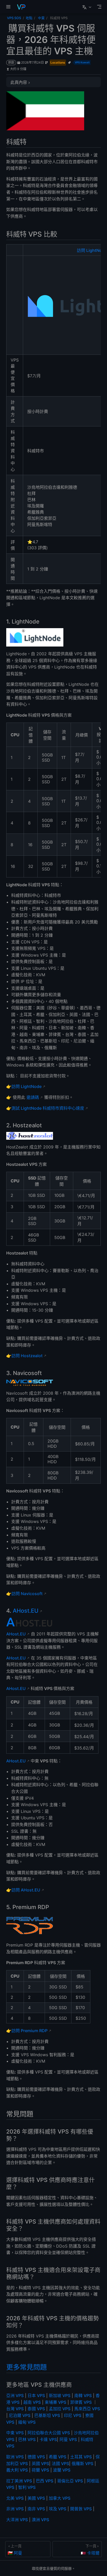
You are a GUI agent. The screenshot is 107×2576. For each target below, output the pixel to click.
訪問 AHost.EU (26, 1890)
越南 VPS (32, 2402)
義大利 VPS (17, 2470)
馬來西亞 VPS (87, 2409)
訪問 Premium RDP (29, 2031)
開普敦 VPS (81, 2509)
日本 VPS (36, 2395)
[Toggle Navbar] (99, 7)
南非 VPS (36, 2509)
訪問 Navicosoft (27, 1594)
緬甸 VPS (27, 2422)
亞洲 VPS (15, 2395)
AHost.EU (26, 1611)
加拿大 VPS (60, 2498)
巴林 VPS (27, 2439)
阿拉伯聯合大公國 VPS (49, 2433)
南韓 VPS (83, 2395)
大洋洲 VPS (17, 2520)
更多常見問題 (26, 2367)
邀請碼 (33, 1097)
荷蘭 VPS (40, 2470)
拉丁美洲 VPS (19, 2481)
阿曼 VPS (68, 2439)
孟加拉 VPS (60, 2409)
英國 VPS (40, 2464)
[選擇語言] (87, 7)
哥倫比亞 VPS (70, 2481)
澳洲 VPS (40, 2520)
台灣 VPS (15, 2409)
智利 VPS (27, 2487)
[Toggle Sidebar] (9, 7)
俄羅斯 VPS (82, 2464)
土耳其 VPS (81, 2457)
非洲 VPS (15, 2509)
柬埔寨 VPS (55, 2402)
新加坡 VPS (60, 2395)
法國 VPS (60, 2464)
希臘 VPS (58, 2457)
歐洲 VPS (15, 2457)
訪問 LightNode (26, 1086)
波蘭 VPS (62, 2470)
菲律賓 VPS (81, 2402)
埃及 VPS (58, 2509)
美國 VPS (36, 2498)
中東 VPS (15, 2433)
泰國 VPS (36, 2409)
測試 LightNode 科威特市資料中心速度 (48, 1108)
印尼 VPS (73, 2415)
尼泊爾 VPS (20, 2415)
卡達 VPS (48, 2439)
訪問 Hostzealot (27, 1356)
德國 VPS (36, 2457)
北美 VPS (15, 2498)
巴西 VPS (45, 2481)
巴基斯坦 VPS (47, 2415)
